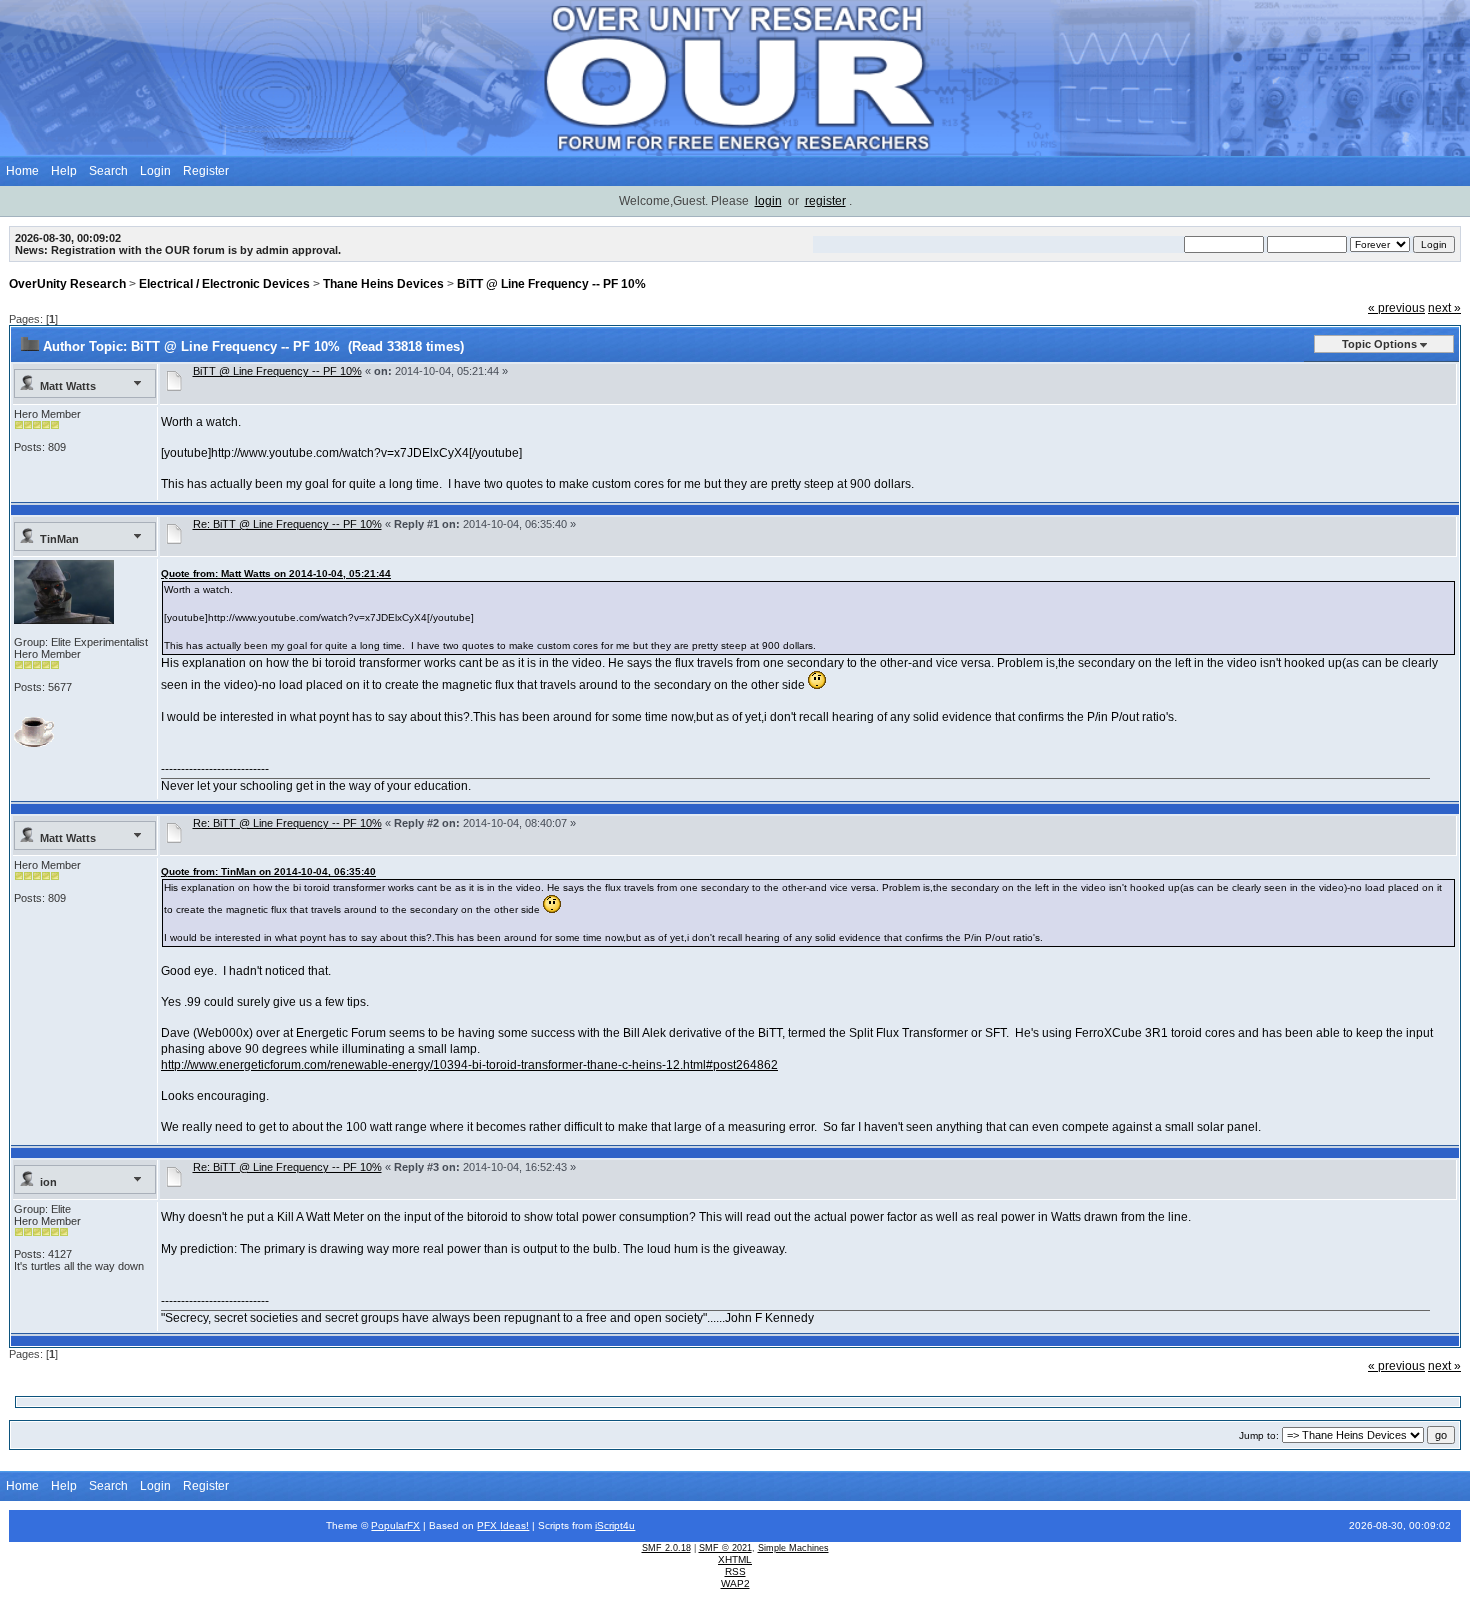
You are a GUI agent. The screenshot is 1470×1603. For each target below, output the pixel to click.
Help (64, 171)
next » (1444, 308)
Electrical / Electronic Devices (224, 284)
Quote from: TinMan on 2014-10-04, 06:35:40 (268, 871)
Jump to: (1259, 1435)
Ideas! (514, 1525)
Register (206, 171)
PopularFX (395, 1525)
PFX (488, 1525)
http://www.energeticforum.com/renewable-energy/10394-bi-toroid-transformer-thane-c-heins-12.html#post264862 (469, 1065)
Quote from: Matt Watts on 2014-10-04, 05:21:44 (276, 573)
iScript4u (615, 1525)
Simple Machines (793, 1548)
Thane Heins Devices (383, 284)
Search (108, 171)
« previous (1396, 308)
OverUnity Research (67, 284)
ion (48, 1182)
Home (22, 171)
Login (155, 171)
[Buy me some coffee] (34, 743)
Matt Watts (68, 386)
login (768, 201)
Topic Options (1379, 344)
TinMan (59, 539)
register (825, 201)
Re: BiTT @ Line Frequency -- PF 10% (287, 524)
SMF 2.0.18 (666, 1548)
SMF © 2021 (725, 1548)
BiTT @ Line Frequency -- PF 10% (551, 284)
